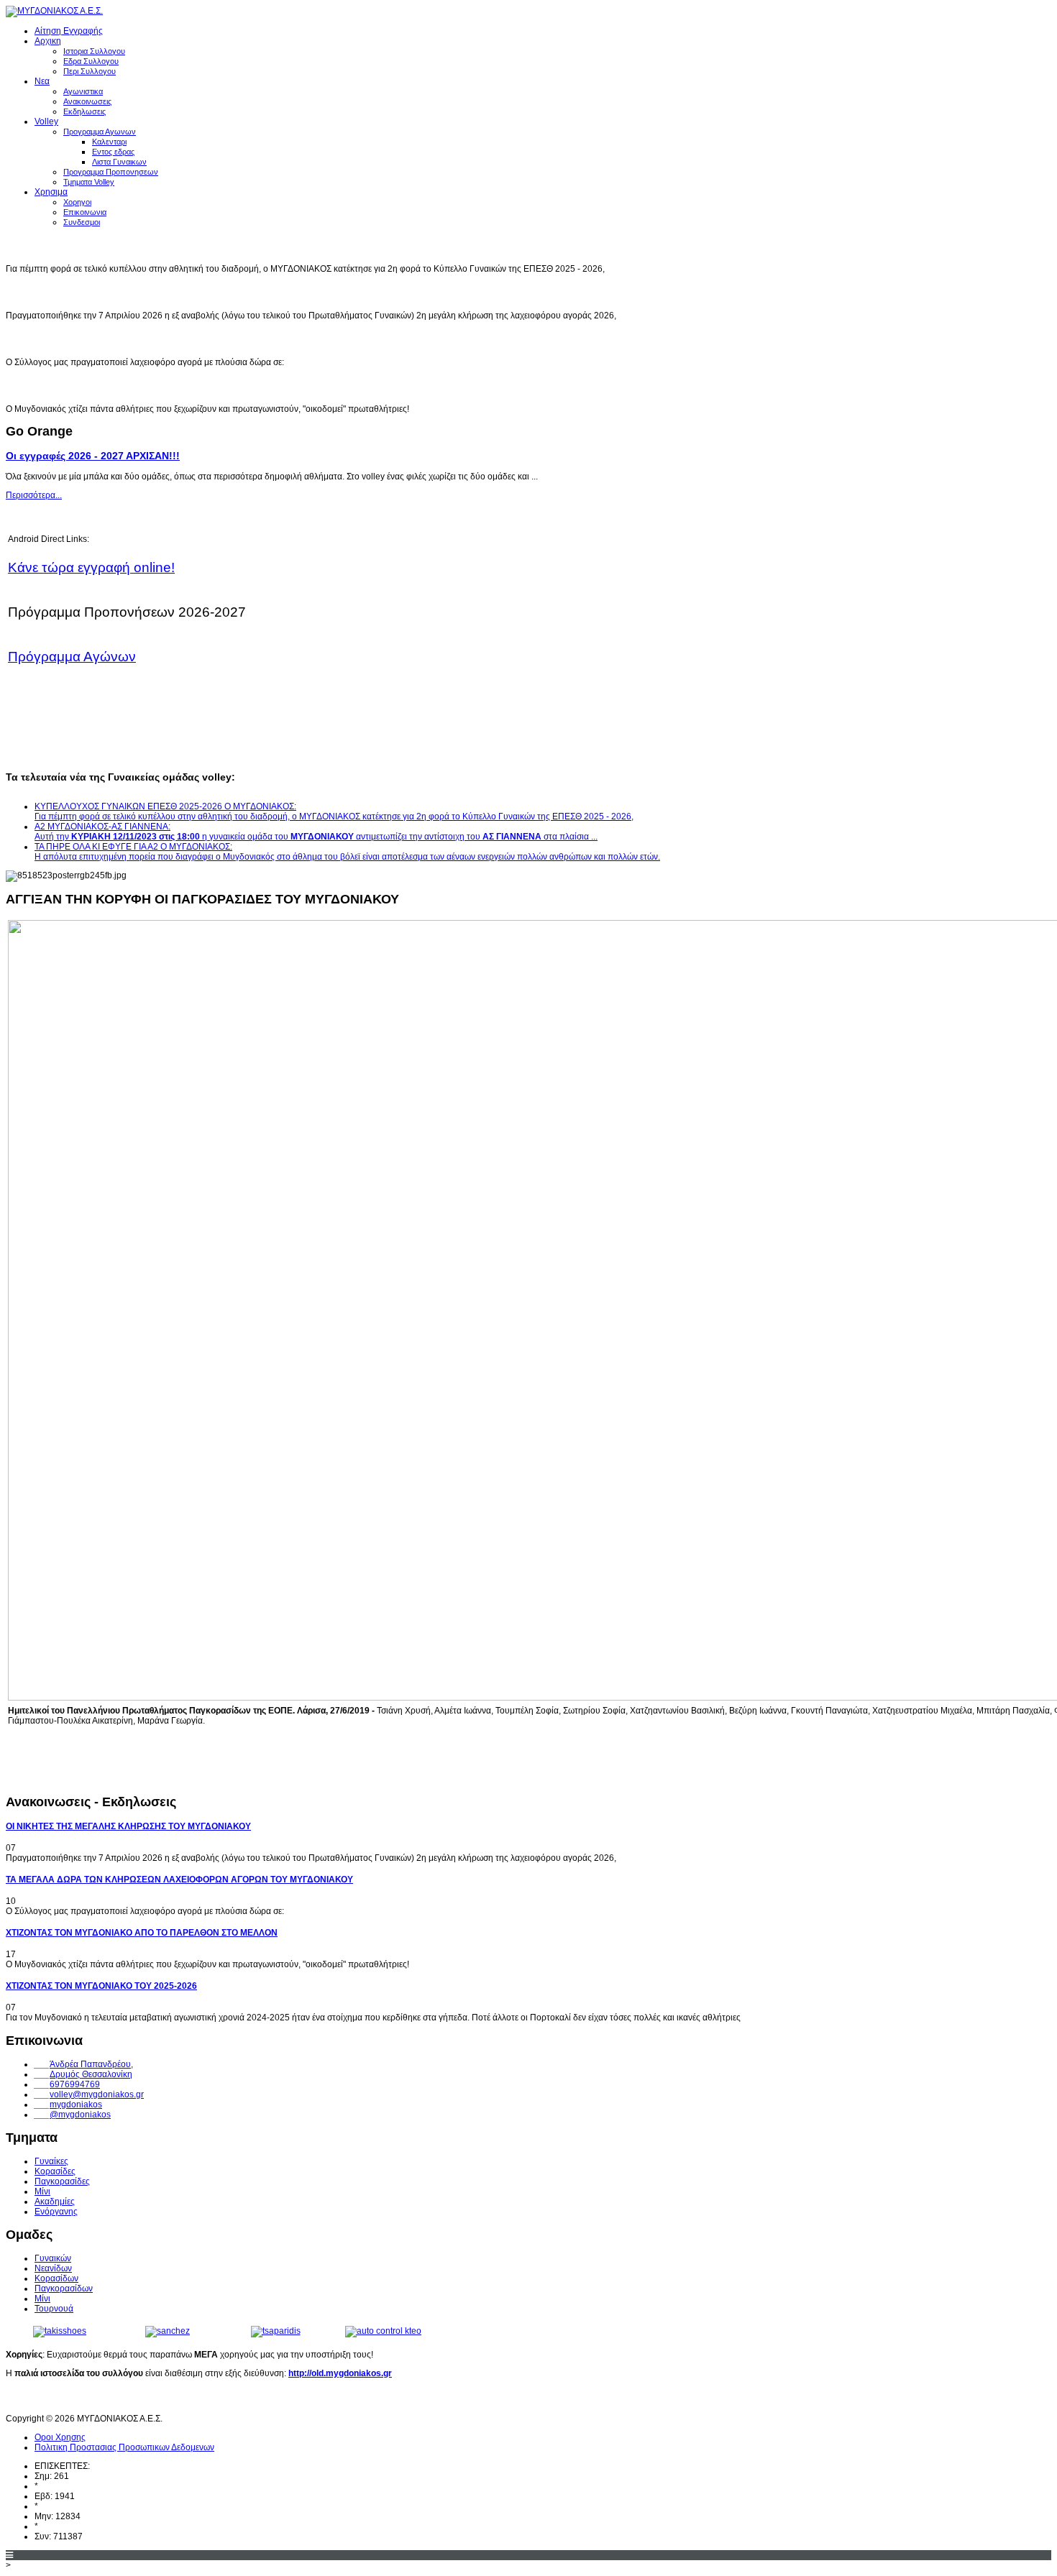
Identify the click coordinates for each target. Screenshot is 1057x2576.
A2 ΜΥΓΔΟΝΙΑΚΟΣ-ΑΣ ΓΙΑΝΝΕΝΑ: (102, 827)
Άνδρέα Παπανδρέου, (91, 2064)
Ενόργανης (56, 2212)
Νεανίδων (53, 2268)
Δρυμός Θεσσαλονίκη (91, 2074)
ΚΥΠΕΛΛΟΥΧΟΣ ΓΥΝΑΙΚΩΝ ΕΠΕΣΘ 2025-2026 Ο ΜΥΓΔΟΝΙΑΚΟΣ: (334, 811)
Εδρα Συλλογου (91, 61)
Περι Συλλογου (90, 71)
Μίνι (42, 2191)
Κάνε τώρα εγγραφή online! (91, 567)
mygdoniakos (76, 2104)
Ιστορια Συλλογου (94, 51)
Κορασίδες (55, 2171)
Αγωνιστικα (83, 91)
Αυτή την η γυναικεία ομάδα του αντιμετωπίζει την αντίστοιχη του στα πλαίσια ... (316, 837)
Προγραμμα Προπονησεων (111, 172)
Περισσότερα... (34, 495)
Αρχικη (48, 41)
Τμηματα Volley (89, 182)
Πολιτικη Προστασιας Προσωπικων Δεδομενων (124, 2447)
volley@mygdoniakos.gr (97, 2094)
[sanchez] (168, 2331)
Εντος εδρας (113, 152)
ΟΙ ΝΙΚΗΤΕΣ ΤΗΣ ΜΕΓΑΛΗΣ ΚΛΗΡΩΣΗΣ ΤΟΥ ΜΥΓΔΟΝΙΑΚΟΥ (190, 292)
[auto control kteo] (383, 2331)
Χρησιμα (51, 192)
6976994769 (75, 2084)
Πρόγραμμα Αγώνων (72, 657)
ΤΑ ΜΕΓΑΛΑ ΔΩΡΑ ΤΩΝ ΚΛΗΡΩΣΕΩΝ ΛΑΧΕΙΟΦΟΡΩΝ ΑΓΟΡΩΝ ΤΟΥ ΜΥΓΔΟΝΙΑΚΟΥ (264, 339)
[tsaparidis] (276, 2331)
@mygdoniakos (80, 2115)
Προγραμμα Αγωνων (100, 132)
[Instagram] (71, 2399)
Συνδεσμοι (82, 222)
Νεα (42, 81)
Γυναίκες (51, 2161)
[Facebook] (18, 2399)
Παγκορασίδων (64, 2288)
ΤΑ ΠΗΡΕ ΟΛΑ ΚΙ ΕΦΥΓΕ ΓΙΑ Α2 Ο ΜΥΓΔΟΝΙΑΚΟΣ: (347, 852)
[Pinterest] (98, 2399)
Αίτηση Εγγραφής (69, 31)
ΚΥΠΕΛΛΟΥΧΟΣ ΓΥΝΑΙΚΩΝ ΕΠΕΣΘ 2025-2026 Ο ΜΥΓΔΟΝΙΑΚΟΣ (203, 245)
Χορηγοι (77, 202)
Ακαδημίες (55, 2202)
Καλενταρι (109, 142)
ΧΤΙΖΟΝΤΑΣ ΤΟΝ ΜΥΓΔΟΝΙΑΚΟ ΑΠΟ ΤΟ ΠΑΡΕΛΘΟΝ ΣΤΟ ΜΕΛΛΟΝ (212, 385)
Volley (46, 121)
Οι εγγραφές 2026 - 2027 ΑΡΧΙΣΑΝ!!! (93, 456)
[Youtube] (45, 2399)
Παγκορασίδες (62, 2181)
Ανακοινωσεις (87, 101)
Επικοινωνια (85, 212)
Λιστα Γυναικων (119, 162)
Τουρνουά (54, 2309)
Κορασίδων (56, 2278)
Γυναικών (53, 2258)
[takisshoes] (60, 2331)
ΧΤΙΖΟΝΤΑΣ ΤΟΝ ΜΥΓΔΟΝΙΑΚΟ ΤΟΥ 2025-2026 (101, 1986)
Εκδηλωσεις (84, 111)
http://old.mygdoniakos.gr (340, 2373)
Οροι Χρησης (60, 2437)
